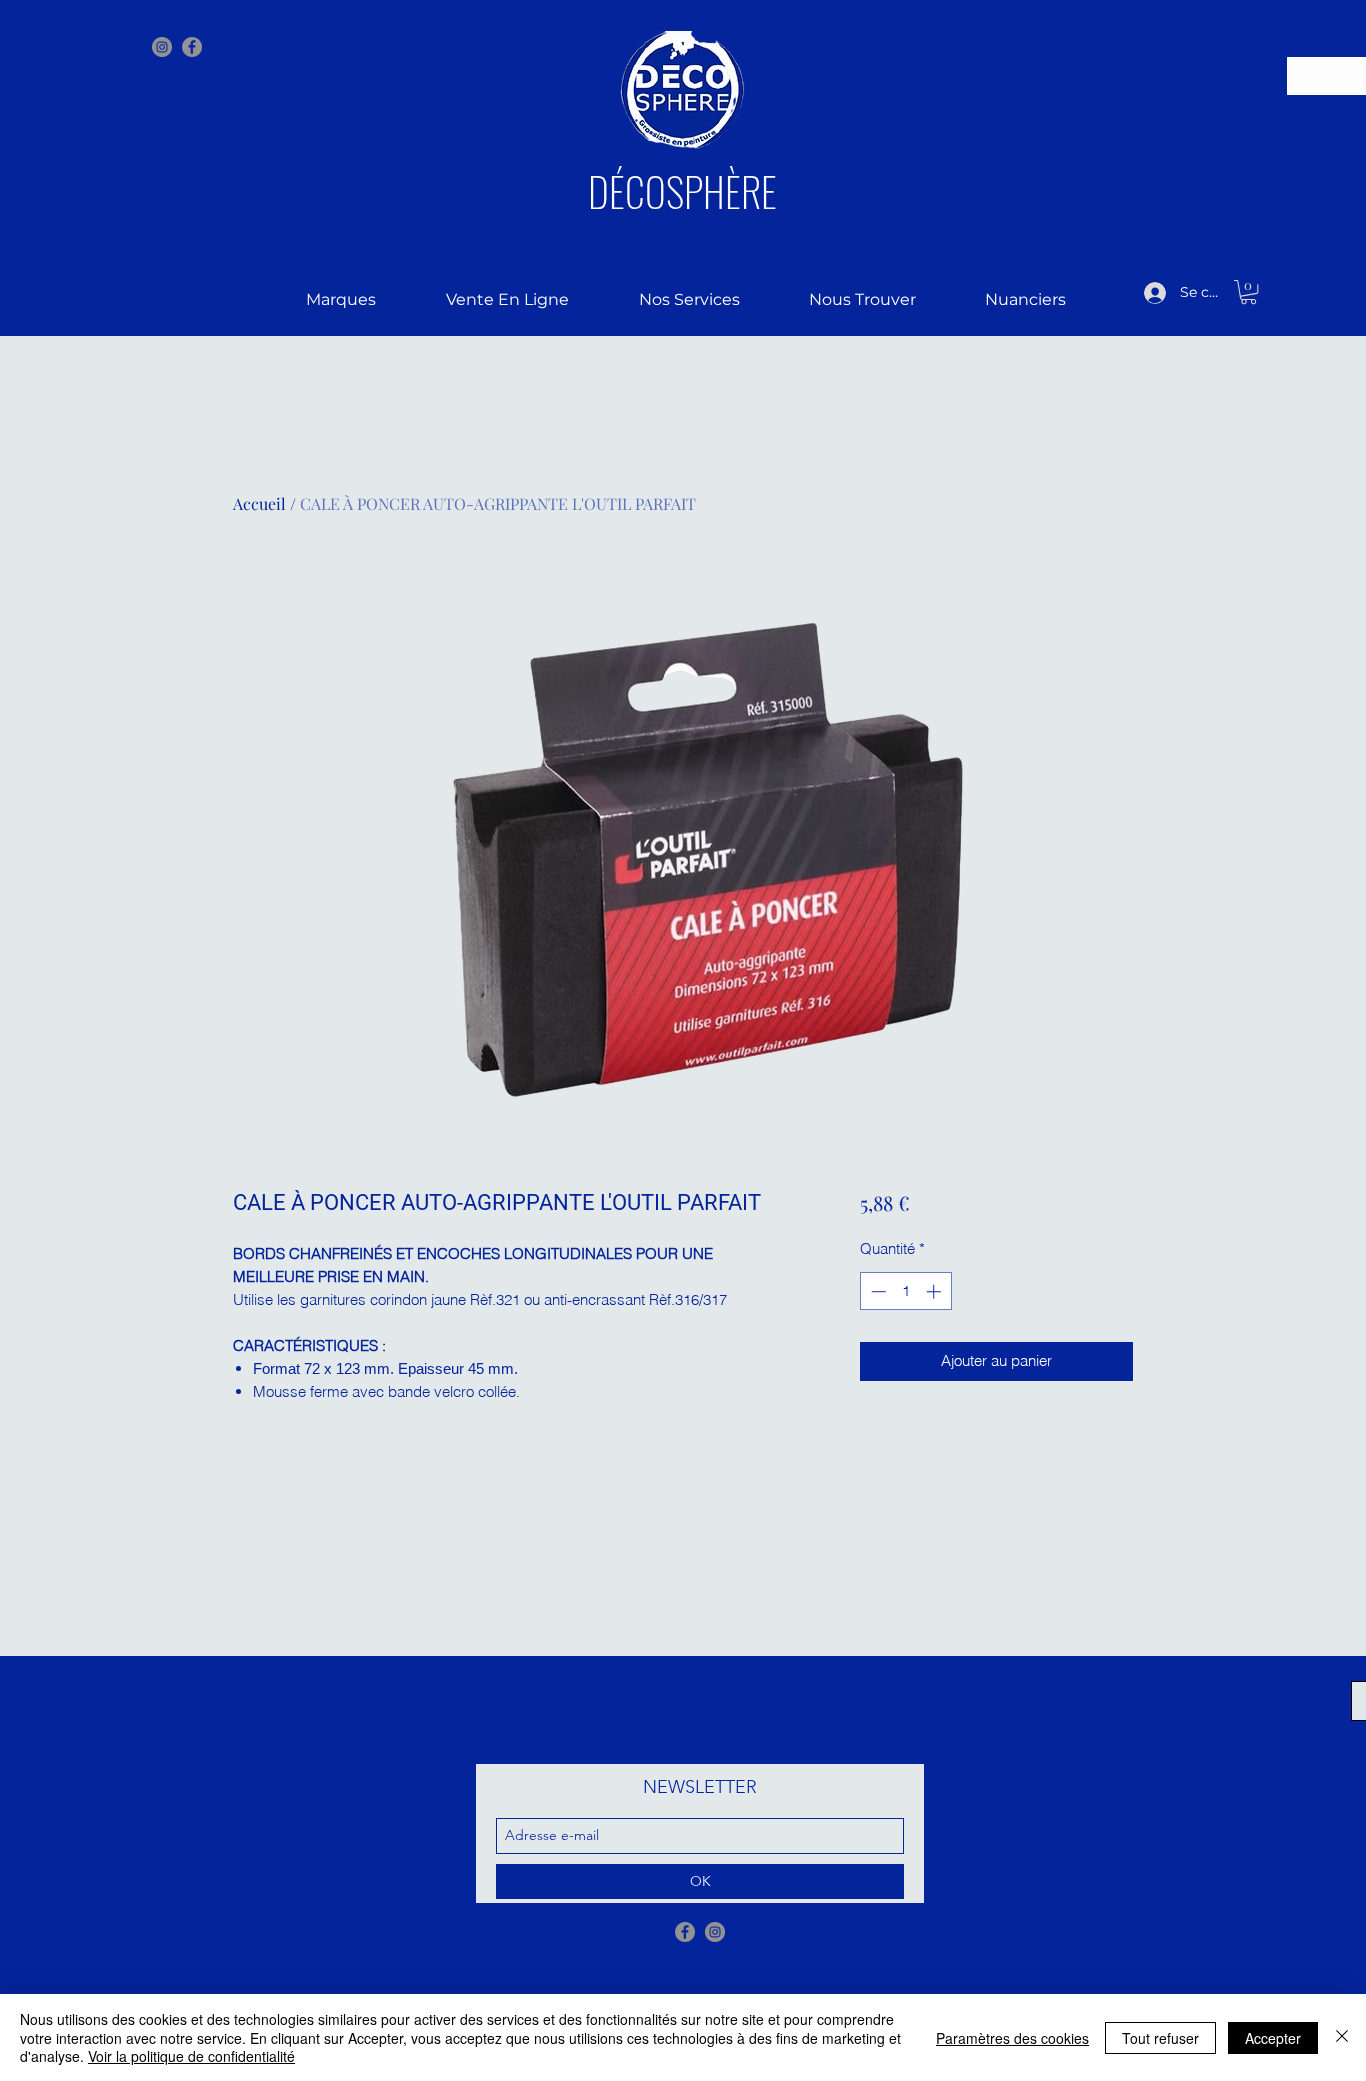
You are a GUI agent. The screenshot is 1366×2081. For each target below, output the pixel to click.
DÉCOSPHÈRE (682, 191)
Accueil (259, 503)
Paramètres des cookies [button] (1012, 2038)
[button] (1248, 292)
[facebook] (192, 47)
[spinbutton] (905, 1291)
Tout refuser (1160, 2038)
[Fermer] (1342, 2037)
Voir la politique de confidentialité (191, 2056)
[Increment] (935, 1291)
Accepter (1273, 2038)
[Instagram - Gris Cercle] (162, 47)
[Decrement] (876, 1291)
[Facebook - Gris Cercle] (685, 1932)
